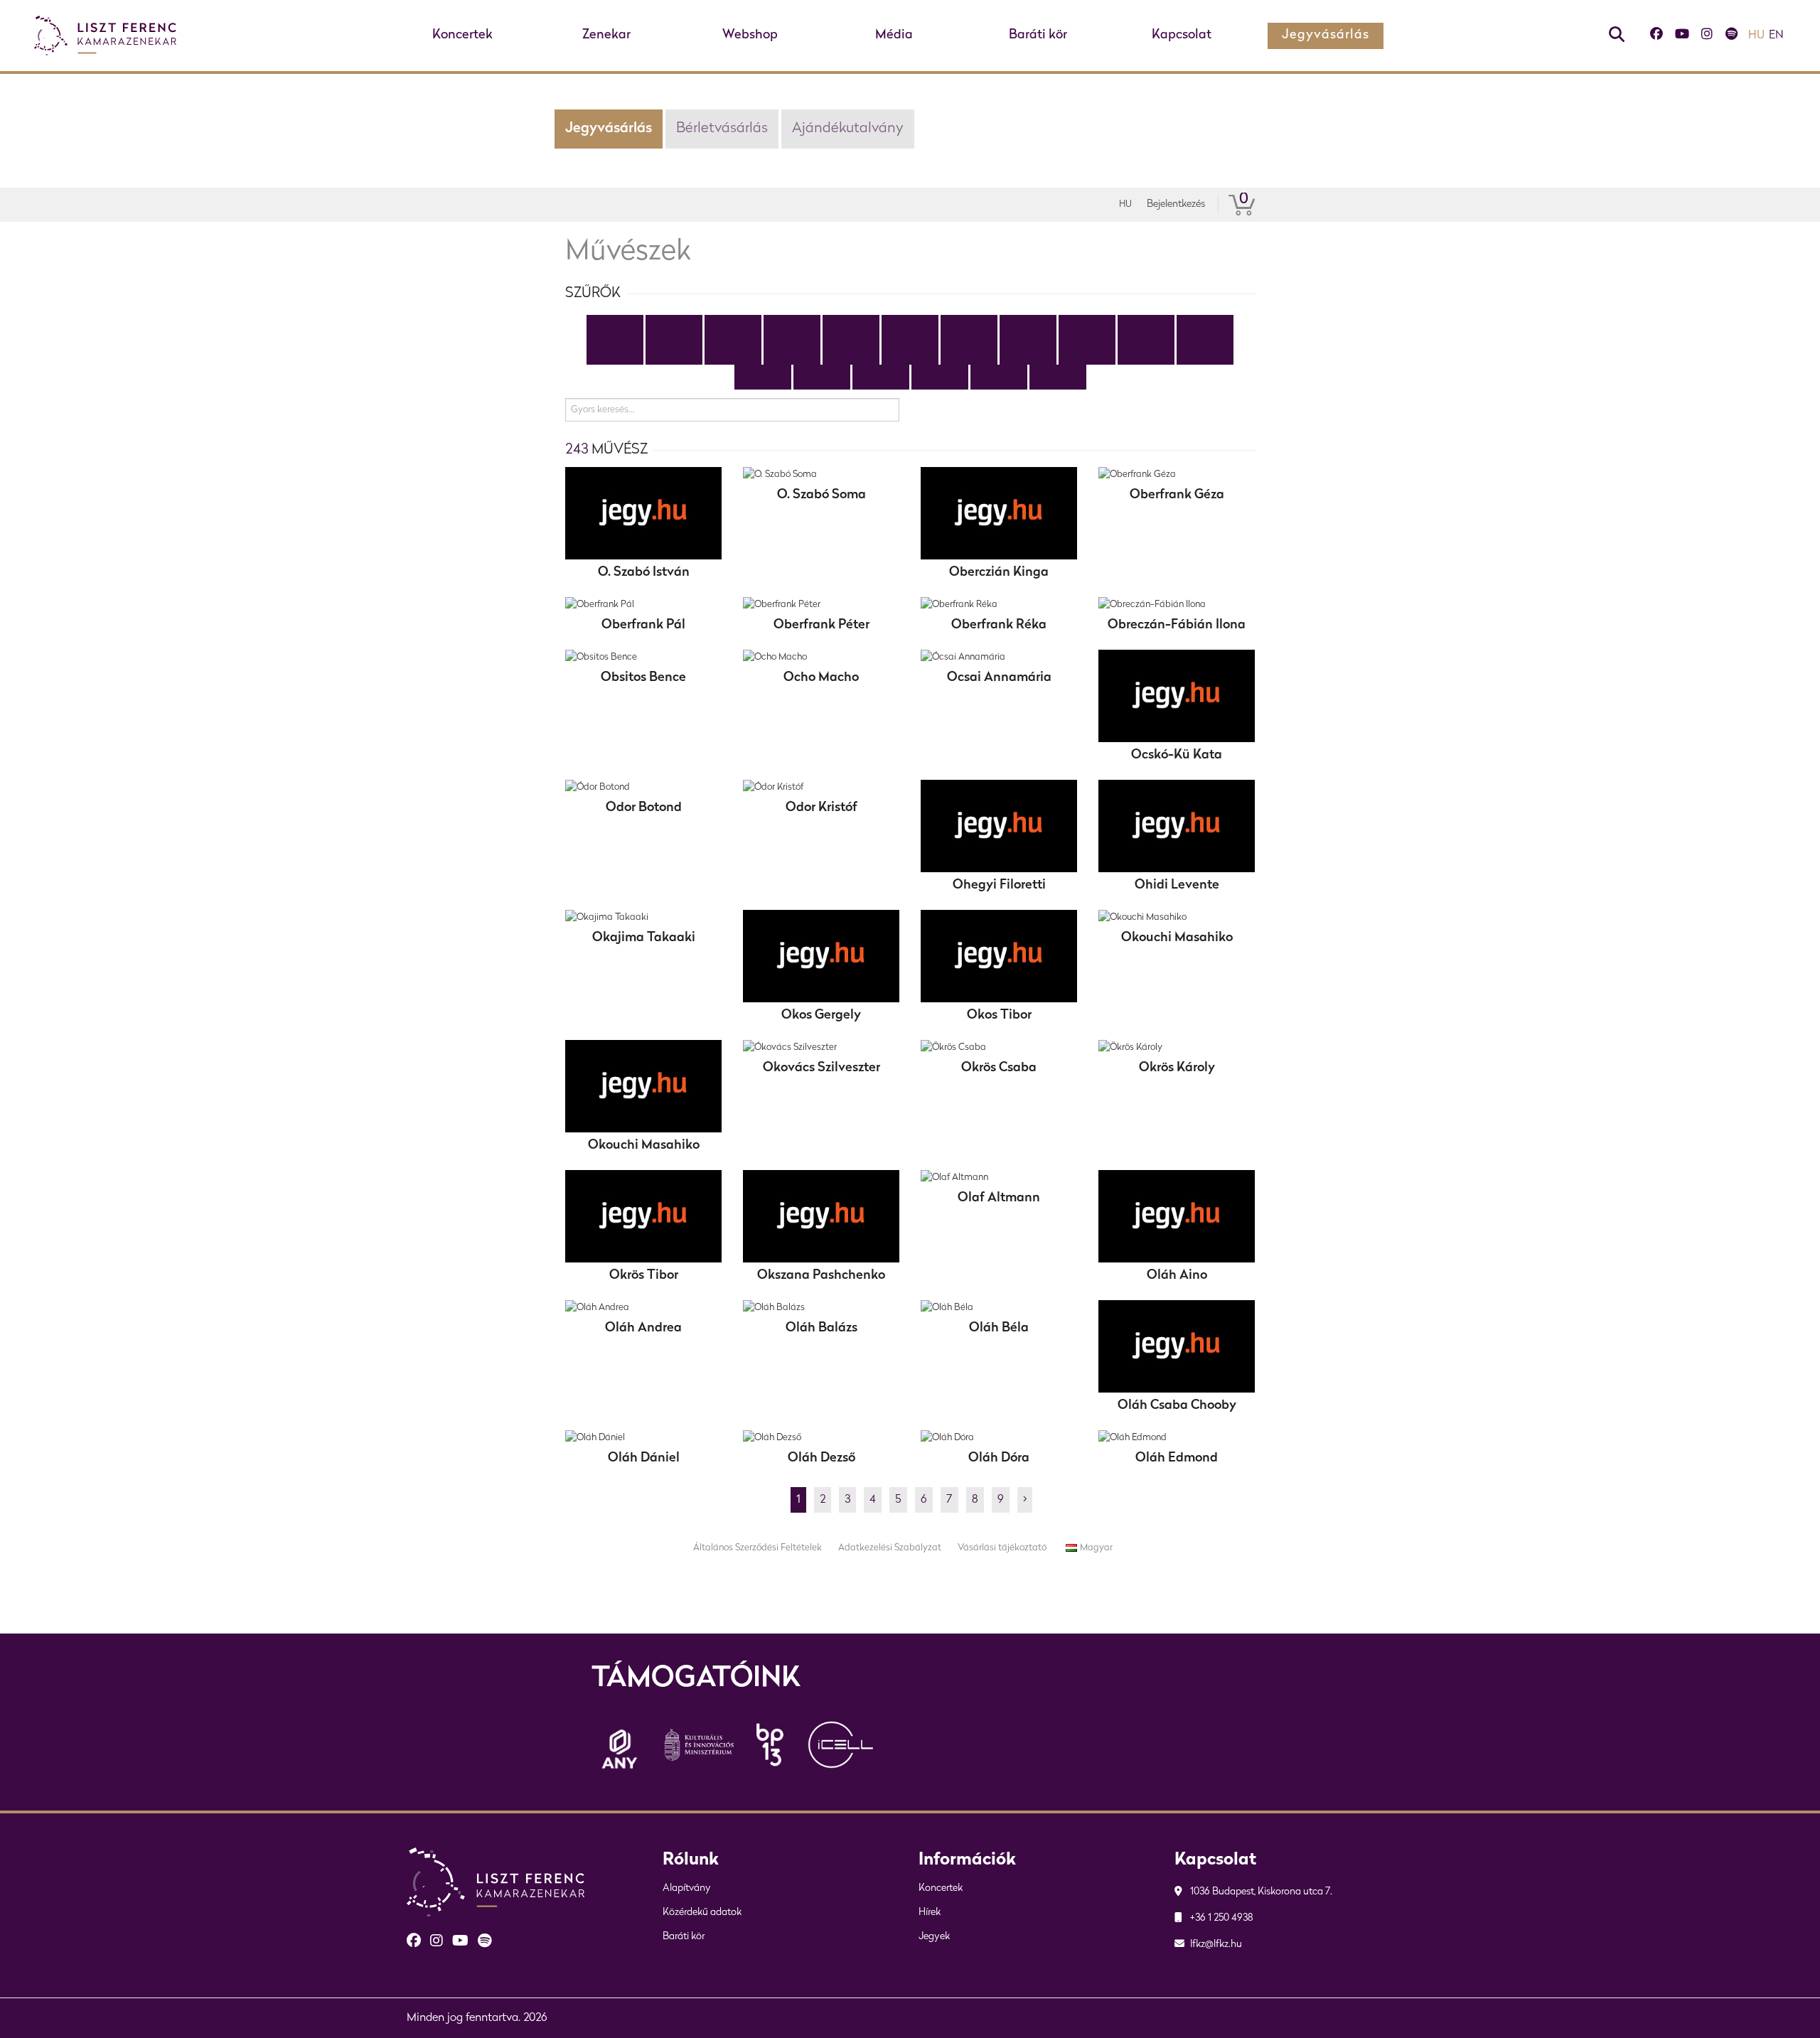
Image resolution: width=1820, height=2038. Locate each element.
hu (1756, 36)
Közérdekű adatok (702, 1913)
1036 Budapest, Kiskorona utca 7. (1260, 1892)
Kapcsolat (1182, 36)
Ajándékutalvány (848, 129)
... (1058, 377)
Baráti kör (1038, 36)
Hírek (930, 1913)
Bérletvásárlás (722, 129)
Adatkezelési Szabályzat (890, 1548)
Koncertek (462, 36)
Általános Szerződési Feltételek (758, 1548)
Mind (615, 327)
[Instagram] (1707, 36)
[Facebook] (1656, 36)
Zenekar (606, 36)
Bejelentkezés (1176, 204)
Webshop (750, 36)
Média (894, 36)
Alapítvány (687, 1888)
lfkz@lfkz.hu (1215, 1945)
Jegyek (934, 1937)
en (1776, 36)
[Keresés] (1617, 36)
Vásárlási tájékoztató (1002, 1548)
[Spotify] (1731, 36)
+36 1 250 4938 (1221, 1918)
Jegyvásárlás (1326, 36)
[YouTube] (1682, 36)
